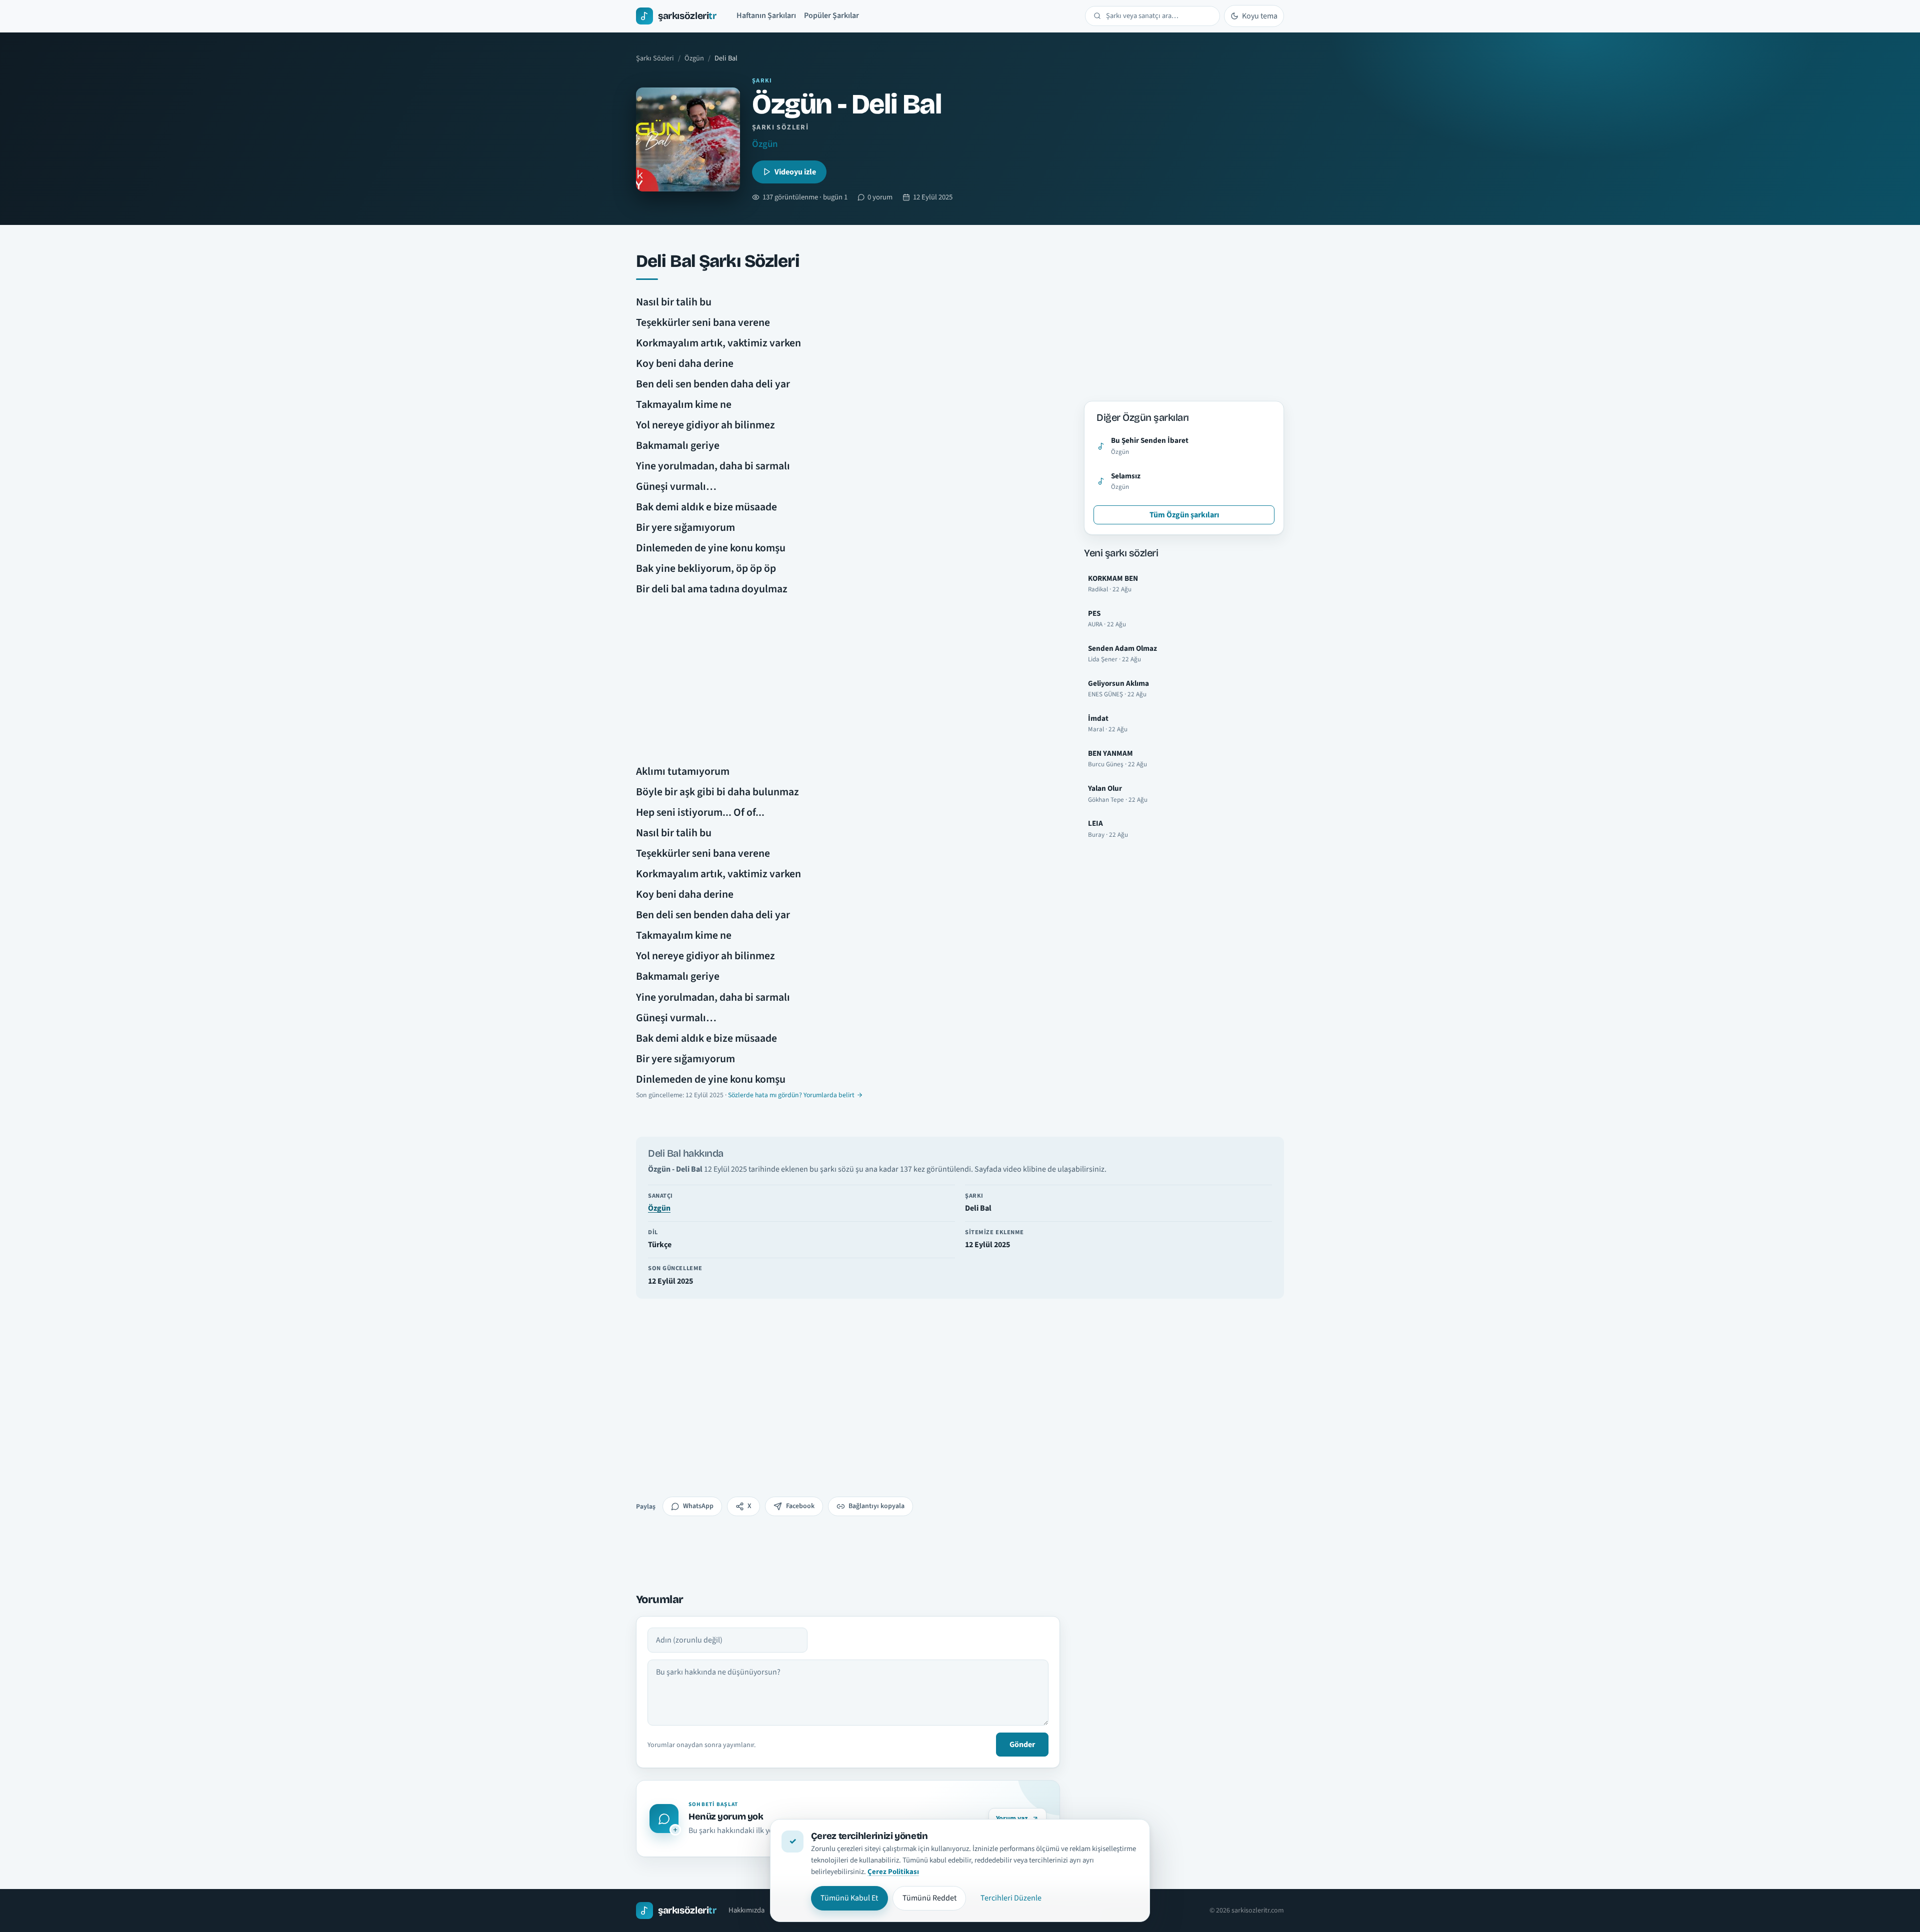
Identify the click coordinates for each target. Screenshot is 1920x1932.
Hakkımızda (746, 1910)
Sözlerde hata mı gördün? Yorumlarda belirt (791, 1095)
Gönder (1022, 1745)
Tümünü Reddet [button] (929, 1898)
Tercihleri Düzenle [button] (1011, 1898)
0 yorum (880, 197)
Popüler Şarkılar (831, 15)
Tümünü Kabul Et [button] (849, 1898)
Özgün (694, 58)
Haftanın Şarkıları (766, 15)
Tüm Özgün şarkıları (1184, 515)
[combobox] (1159, 16)
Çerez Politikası (893, 1872)
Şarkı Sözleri (655, 58)
